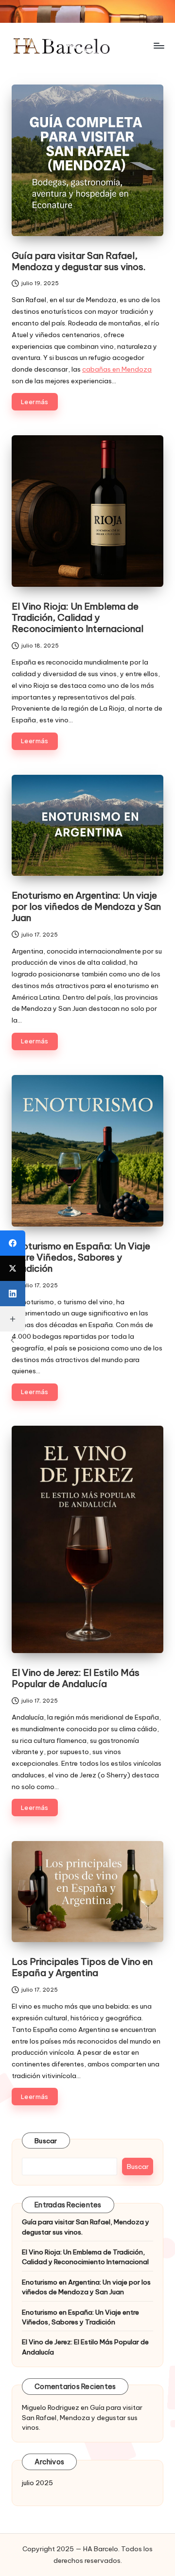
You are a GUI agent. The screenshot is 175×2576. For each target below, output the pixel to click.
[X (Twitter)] (13, 1268)
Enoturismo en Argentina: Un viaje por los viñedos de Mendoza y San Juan (86, 906)
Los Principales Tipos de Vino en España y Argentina (82, 1967)
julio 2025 (37, 2483)
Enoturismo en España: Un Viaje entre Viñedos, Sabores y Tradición (81, 1257)
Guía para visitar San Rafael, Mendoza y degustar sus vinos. (79, 261)
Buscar (46, 2141)
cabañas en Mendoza (117, 369)
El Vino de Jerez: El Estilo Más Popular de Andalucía (76, 1678)
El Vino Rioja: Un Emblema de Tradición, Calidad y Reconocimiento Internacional (78, 617)
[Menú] (158, 46)
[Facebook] (13, 1243)
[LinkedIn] (13, 1294)
